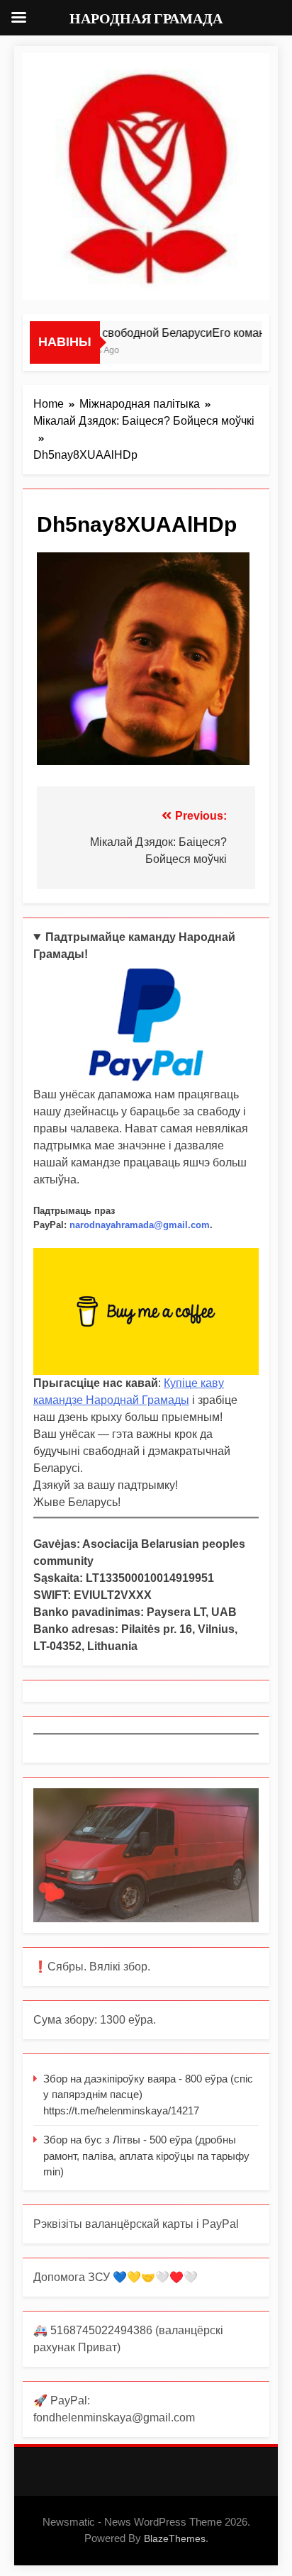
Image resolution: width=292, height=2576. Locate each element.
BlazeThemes (175, 2538)
